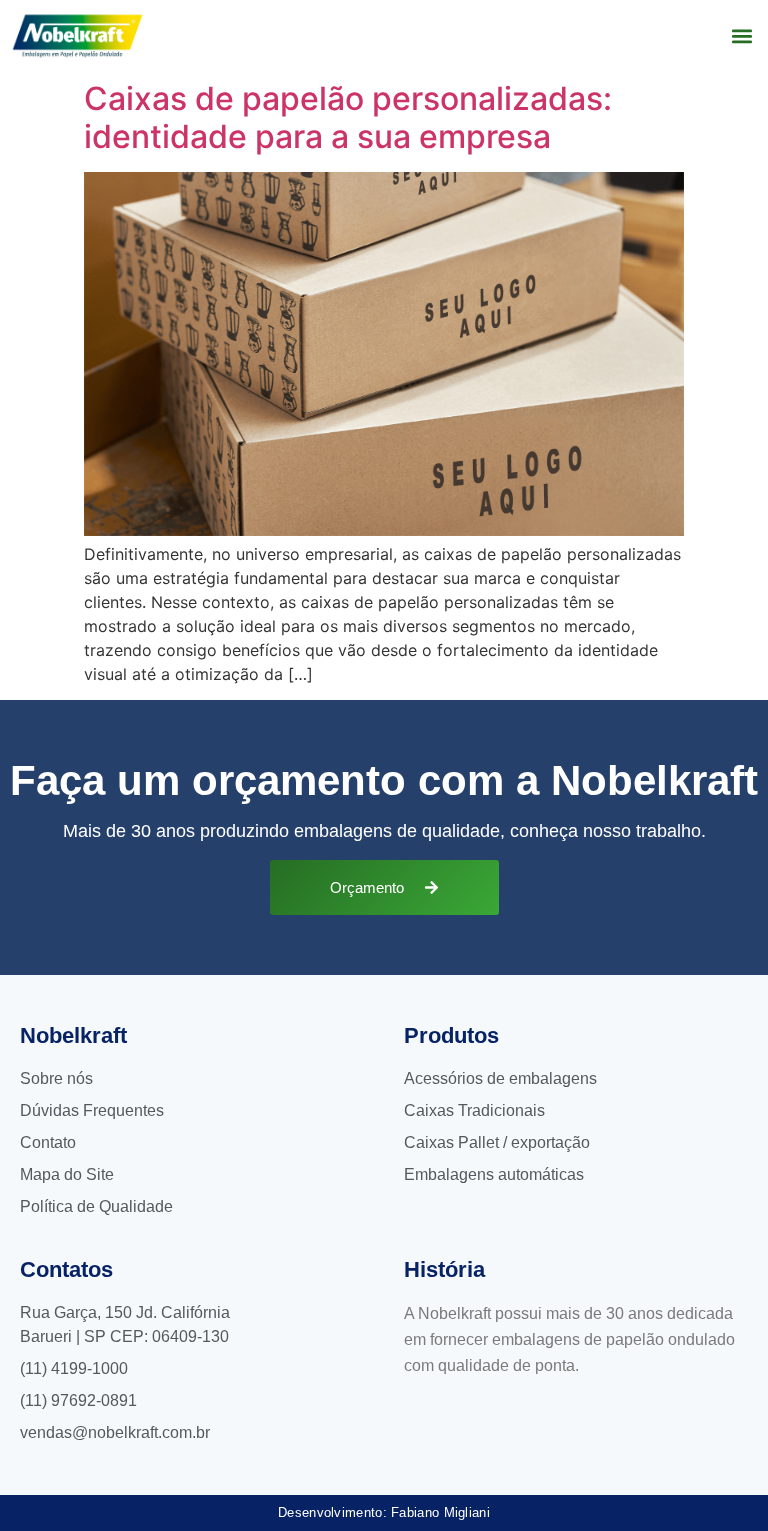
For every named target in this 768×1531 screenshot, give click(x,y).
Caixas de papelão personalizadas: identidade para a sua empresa (348, 117)
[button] (741, 35)
